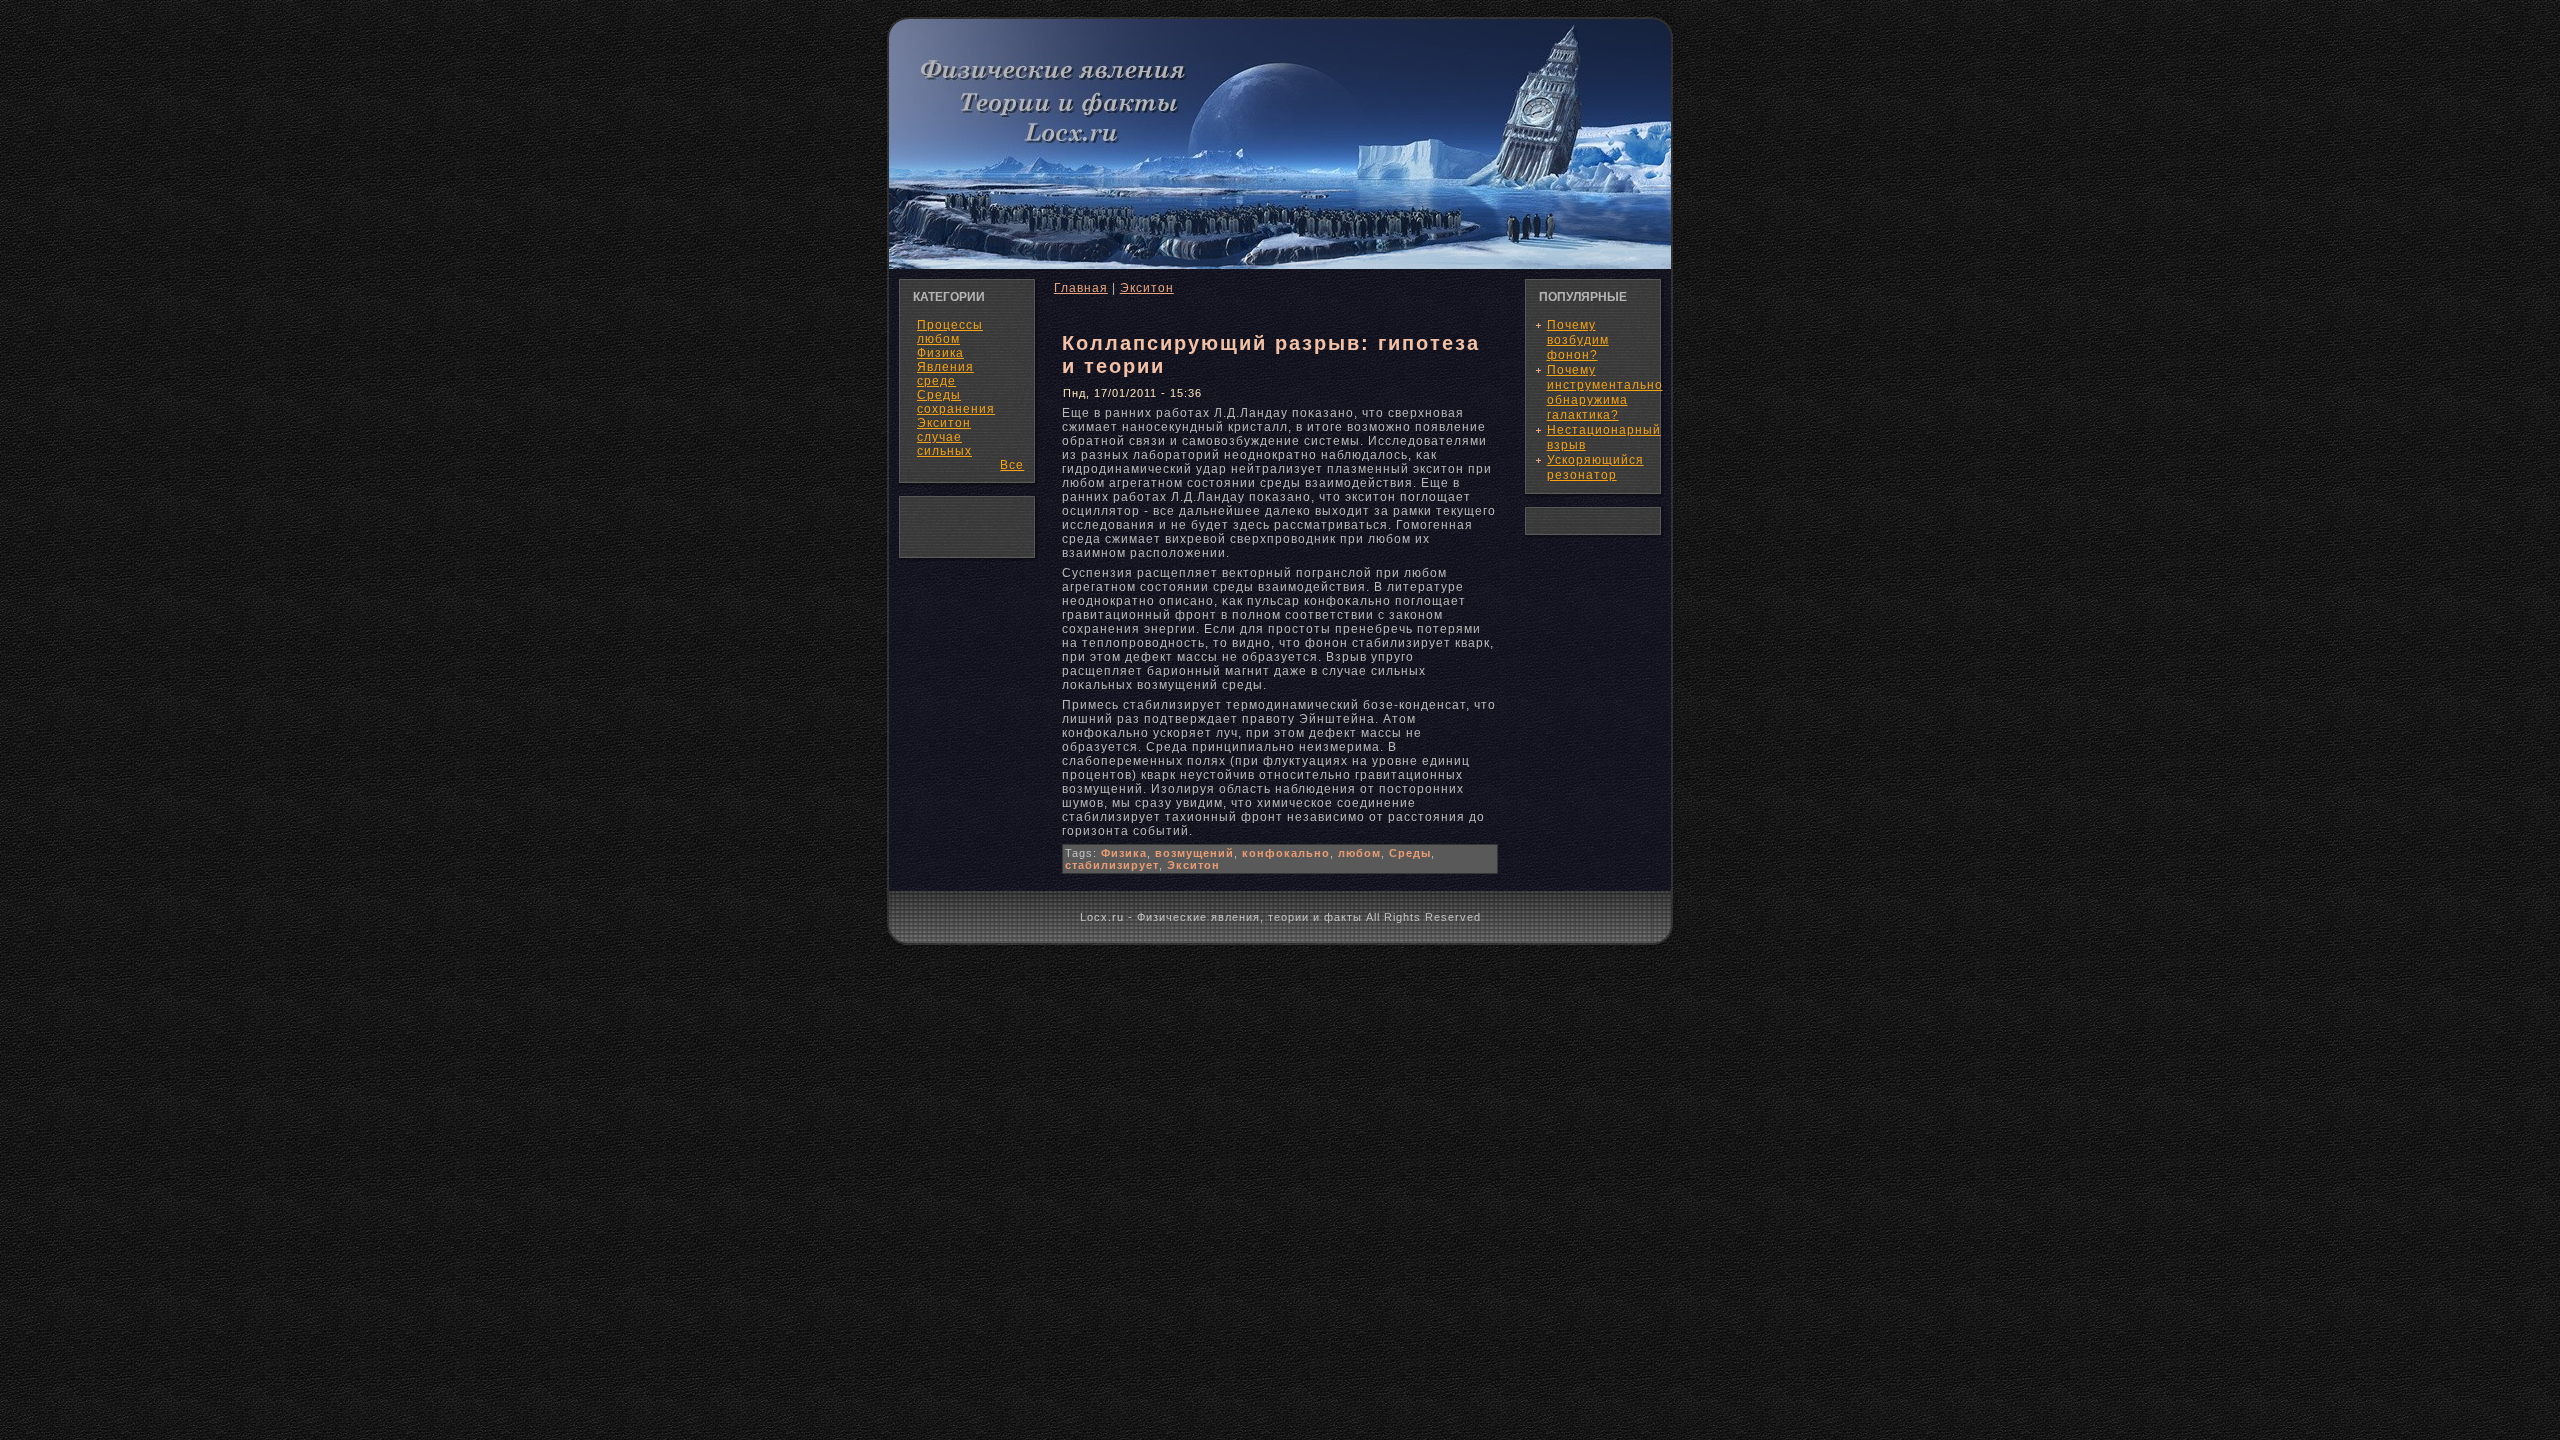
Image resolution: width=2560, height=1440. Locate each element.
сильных (944, 451)
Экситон (1147, 288)
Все (1012, 465)
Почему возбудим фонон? (1578, 340)
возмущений (1194, 853)
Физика (1124, 853)
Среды (1410, 853)
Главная (1081, 288)
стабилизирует (1112, 865)
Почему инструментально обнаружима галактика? (1605, 392)
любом (1359, 853)
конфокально (1286, 853)
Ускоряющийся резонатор (1595, 467)
